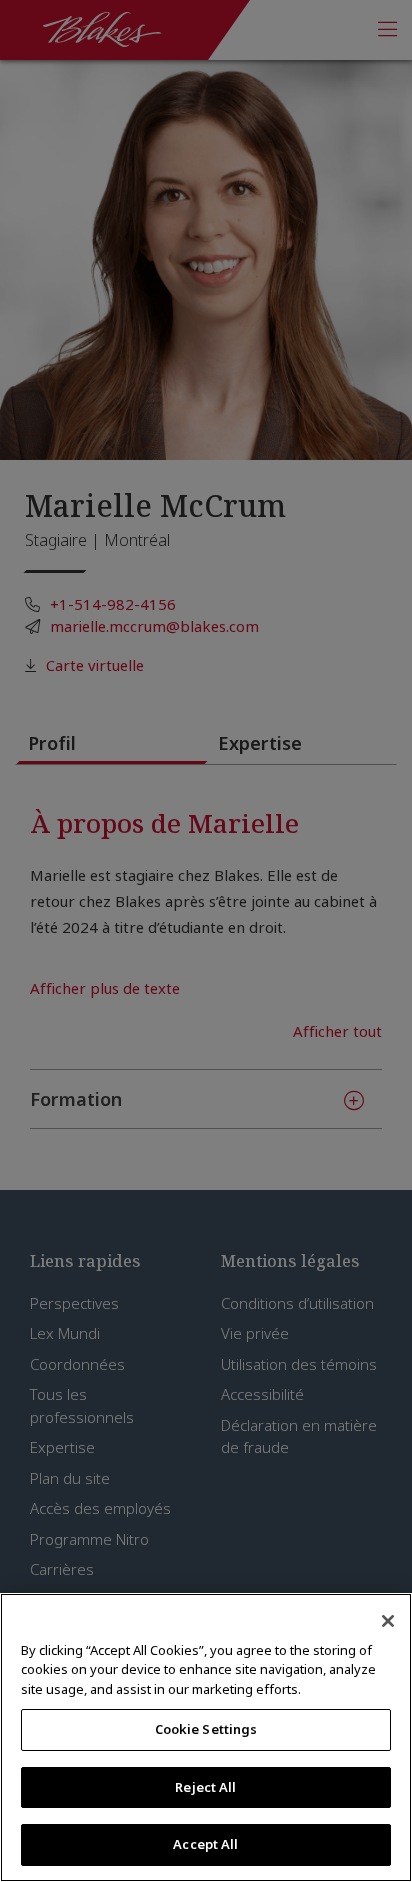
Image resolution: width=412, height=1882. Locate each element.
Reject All (205, 1787)
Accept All (205, 1844)
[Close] (388, 1621)
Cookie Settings (206, 1729)
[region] (206, 1737)
